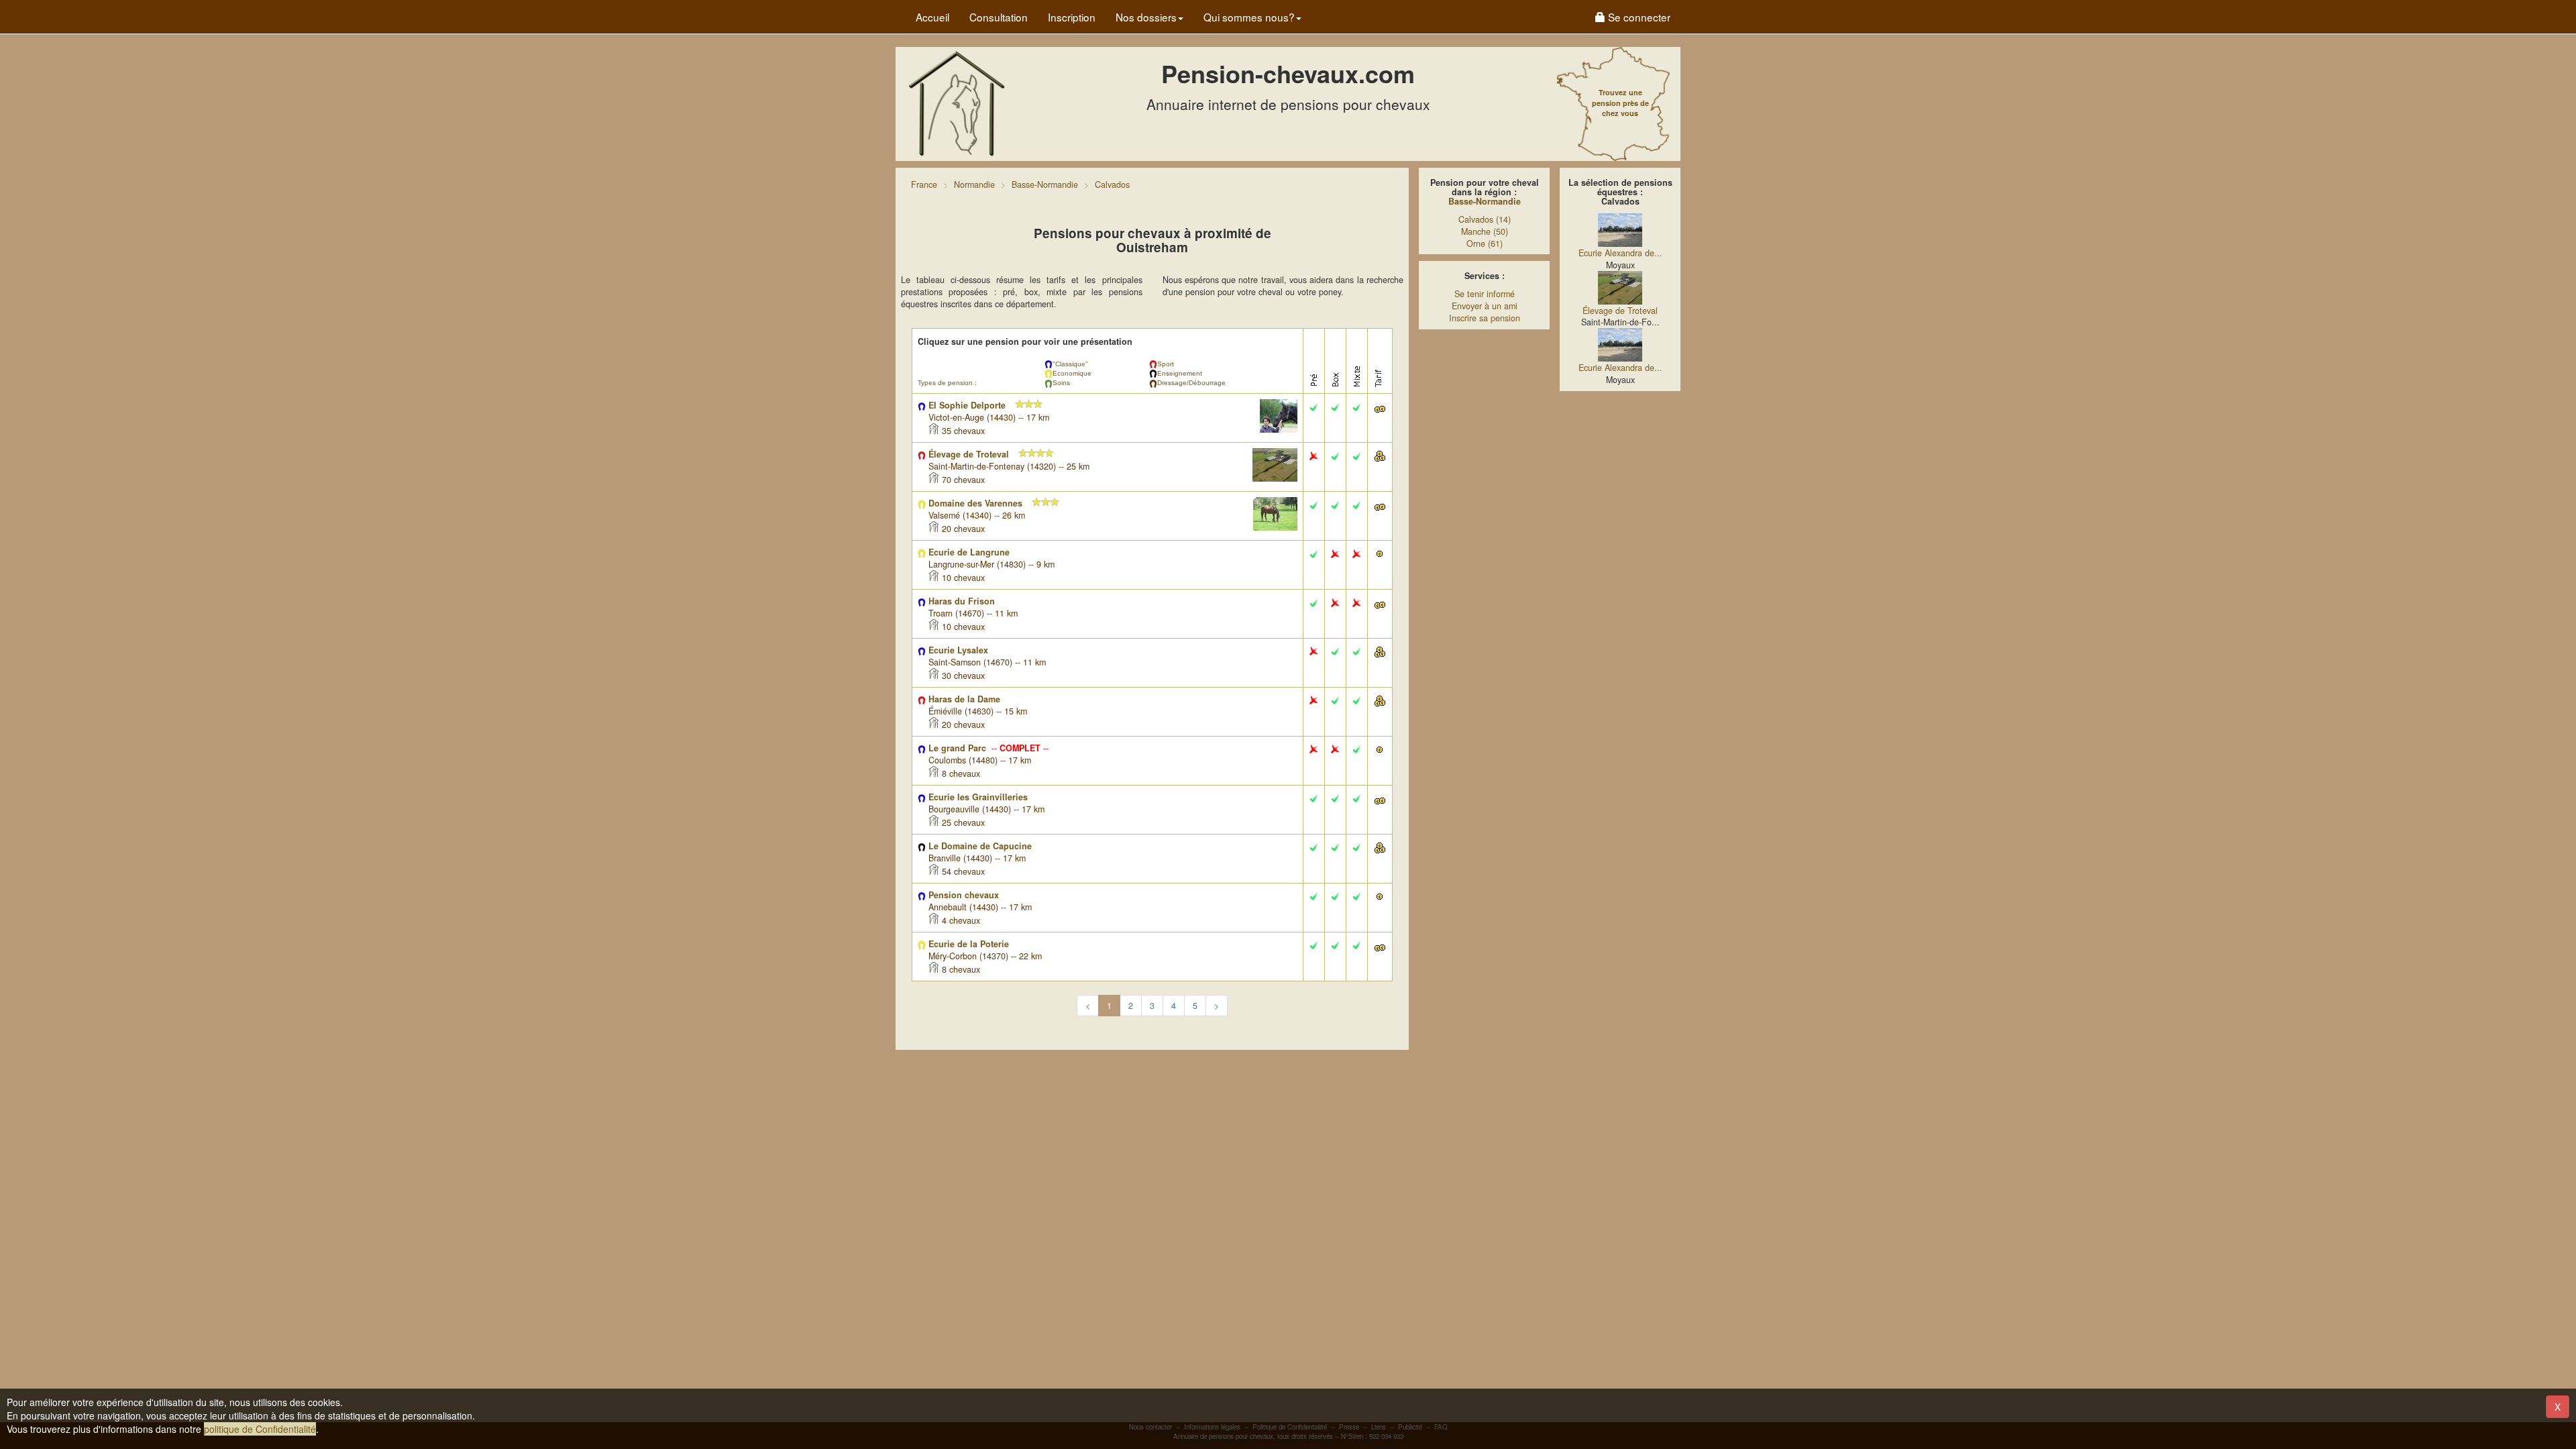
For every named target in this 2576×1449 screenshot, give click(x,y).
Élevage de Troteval (1620, 311)
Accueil (932, 17)
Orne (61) (1485, 244)
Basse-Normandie (1485, 201)
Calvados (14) (1485, 219)
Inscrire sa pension (1485, 318)
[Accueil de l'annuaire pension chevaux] (956, 103)
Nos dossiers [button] (1146, 17)
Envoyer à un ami (1485, 306)
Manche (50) (1485, 231)
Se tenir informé (1485, 294)
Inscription (1072, 17)
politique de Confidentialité (260, 1429)
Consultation (999, 17)
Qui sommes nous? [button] (1249, 17)
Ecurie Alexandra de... (1620, 253)
